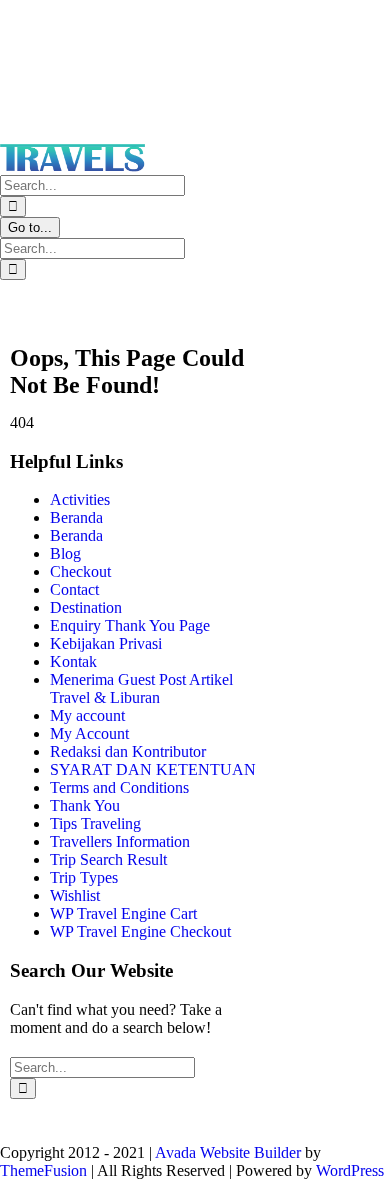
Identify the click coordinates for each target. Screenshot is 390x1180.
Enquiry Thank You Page (130, 625)
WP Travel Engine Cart (123, 913)
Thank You (85, 805)
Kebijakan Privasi (106, 643)
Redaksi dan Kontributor (128, 751)
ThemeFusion (43, 1170)
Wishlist (75, 895)
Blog (65, 553)
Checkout (80, 571)
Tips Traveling (95, 823)
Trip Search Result (108, 859)
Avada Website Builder (228, 1152)
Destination (86, 607)
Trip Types (84, 877)
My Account (89, 733)
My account (87, 715)
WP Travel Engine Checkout (140, 931)
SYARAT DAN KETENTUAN (153, 769)
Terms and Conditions (119, 787)
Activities (80, 499)
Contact (74, 589)
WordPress (350, 1170)
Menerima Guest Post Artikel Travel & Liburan (141, 688)
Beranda (76, 517)
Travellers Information (120, 841)
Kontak (73, 661)
